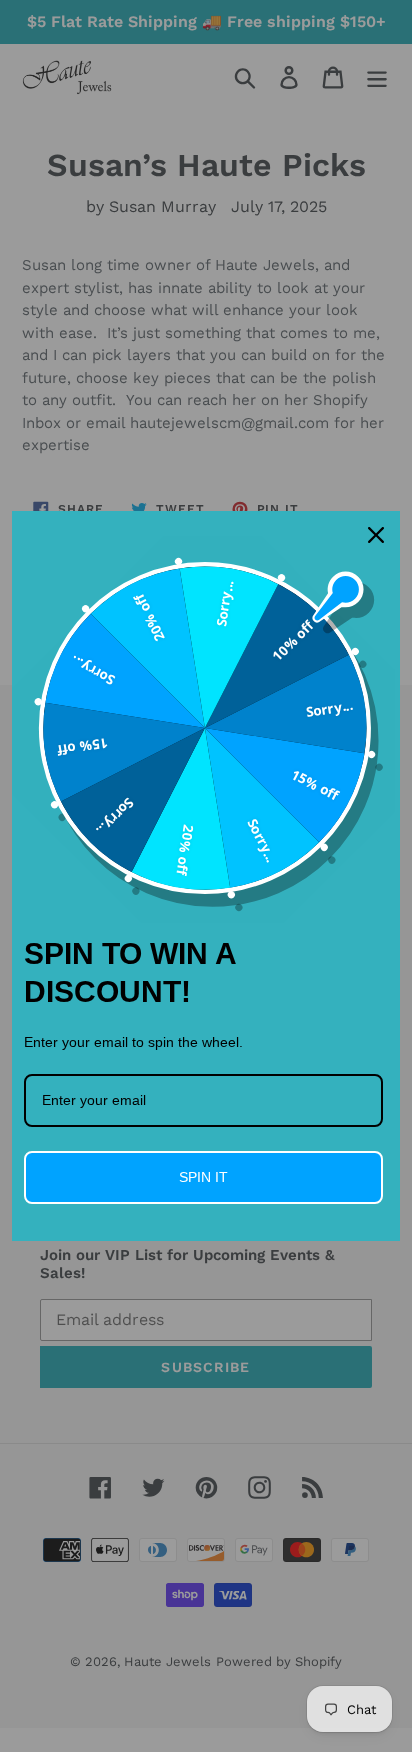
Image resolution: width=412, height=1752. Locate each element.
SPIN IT (203, 1177)
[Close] (376, 535)
